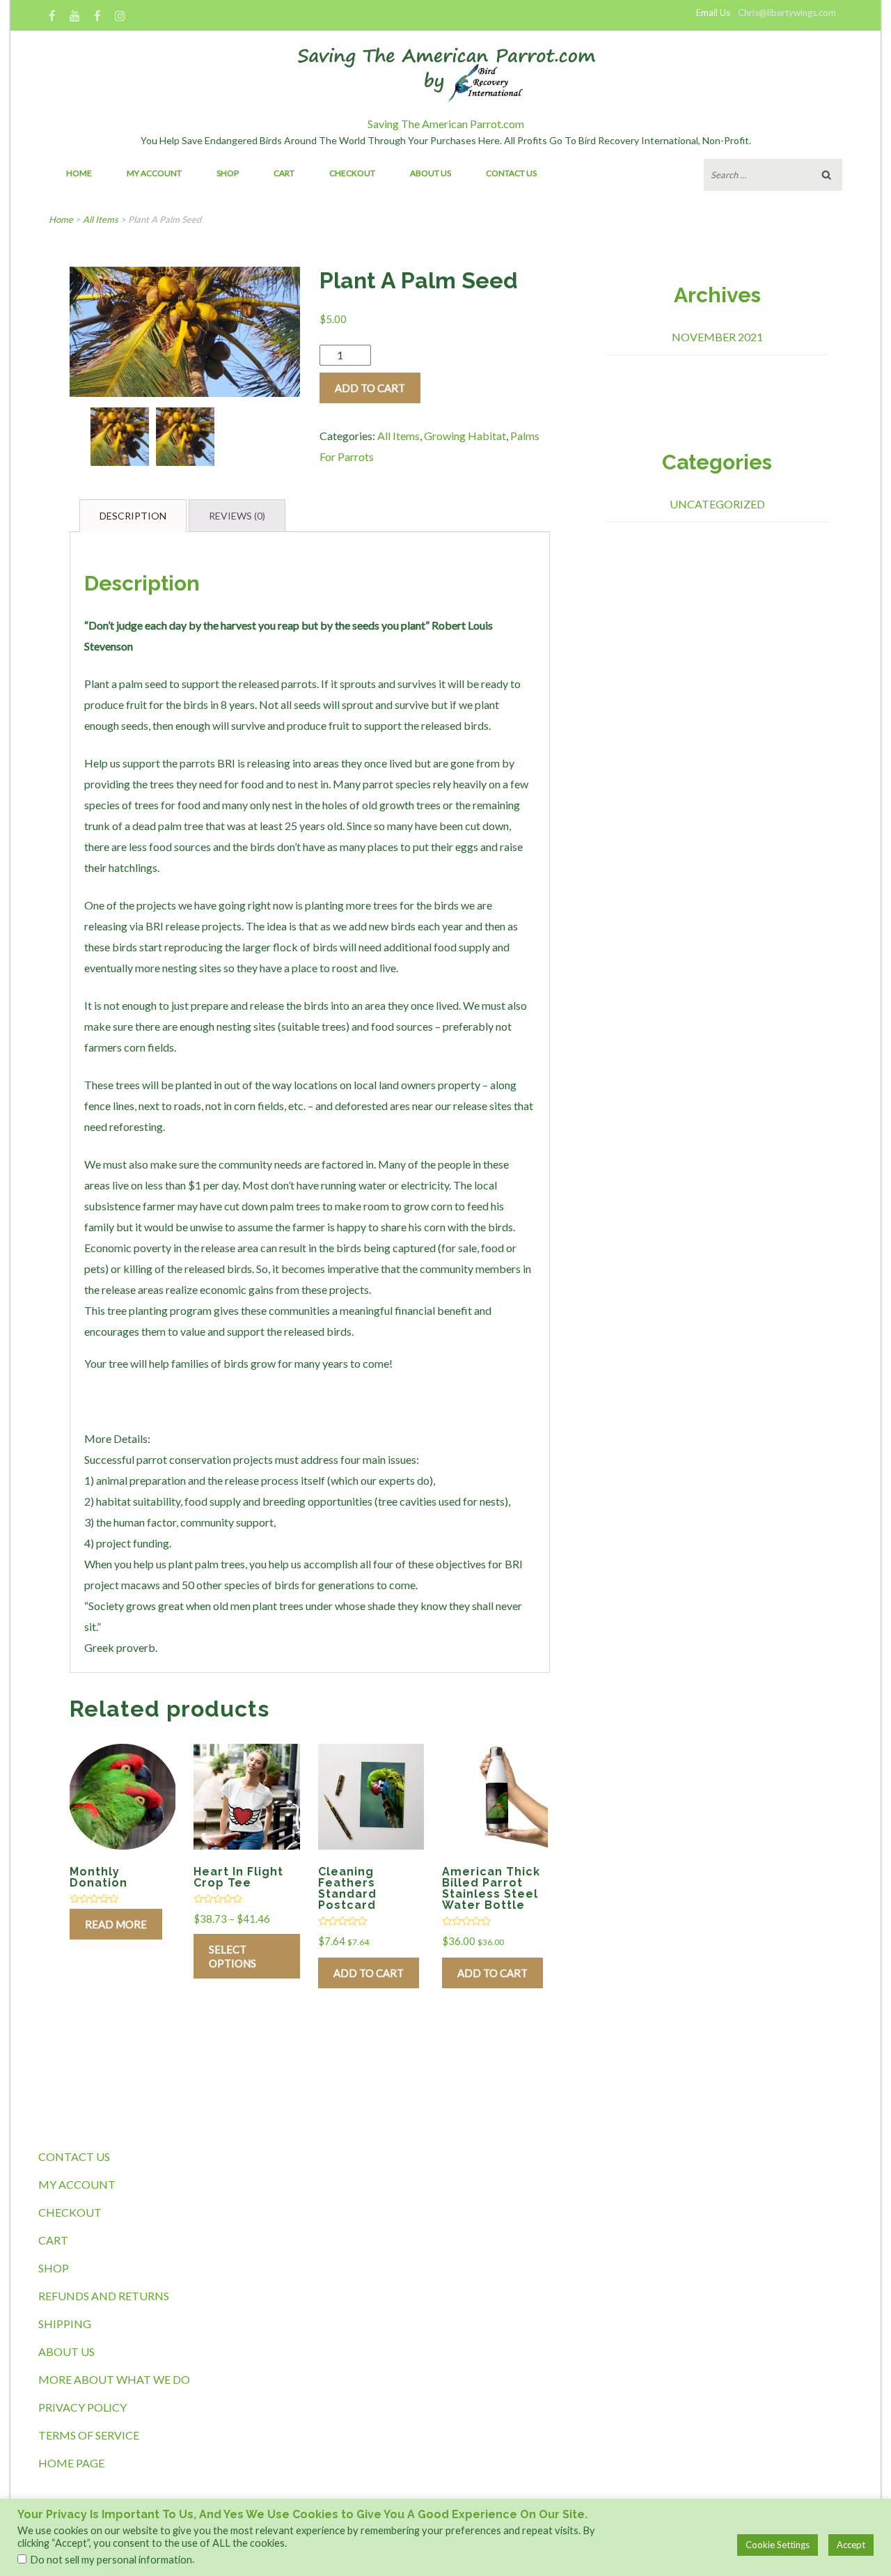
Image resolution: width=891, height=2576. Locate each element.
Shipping (65, 2324)
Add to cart (370, 388)
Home (79, 173)
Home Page (71, 2463)
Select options (232, 1956)
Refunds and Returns (104, 2296)
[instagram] (120, 17)
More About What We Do (114, 2379)
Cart (284, 173)
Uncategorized (717, 504)
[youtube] (75, 17)
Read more (116, 1924)
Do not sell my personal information (111, 2560)
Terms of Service (89, 2435)
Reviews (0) (237, 516)
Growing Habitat (465, 436)
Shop (228, 173)
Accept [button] (851, 2545)
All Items (101, 219)
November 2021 (717, 337)
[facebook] (52, 17)
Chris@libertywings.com (787, 13)
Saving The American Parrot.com (446, 124)
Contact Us (511, 173)
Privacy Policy (82, 2407)
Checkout (352, 173)
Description (133, 516)
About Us (431, 173)
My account (154, 173)
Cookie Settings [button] (778, 2545)
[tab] (133, 516)
